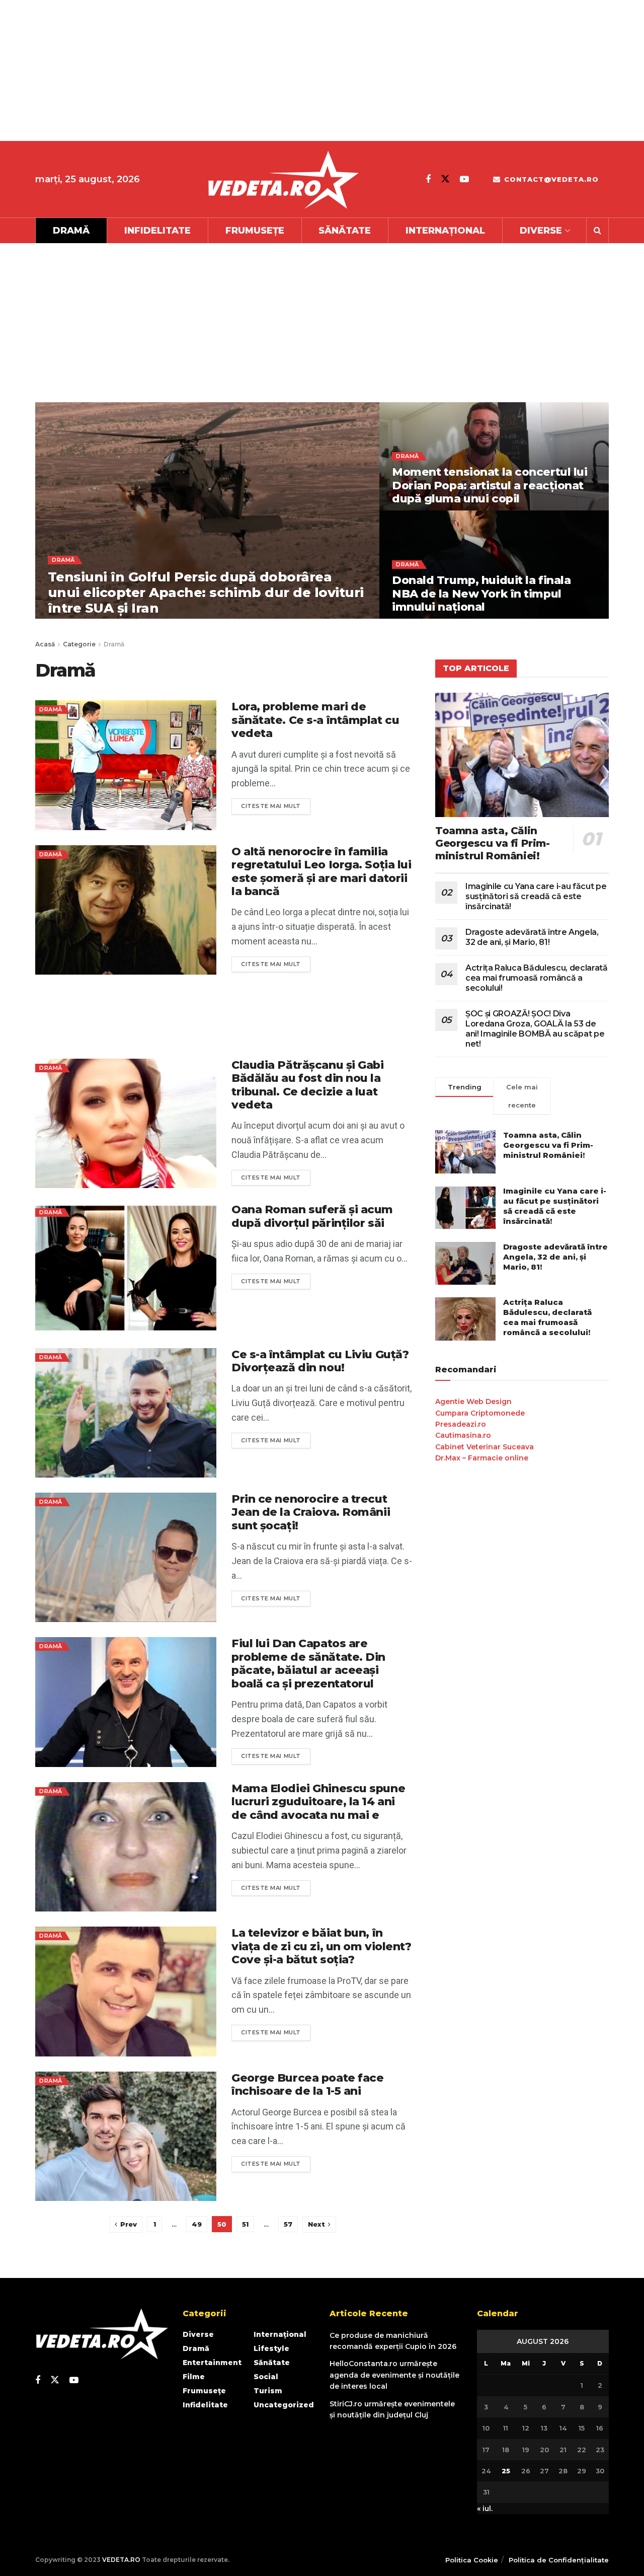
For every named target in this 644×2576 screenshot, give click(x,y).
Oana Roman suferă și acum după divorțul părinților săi (312, 1216)
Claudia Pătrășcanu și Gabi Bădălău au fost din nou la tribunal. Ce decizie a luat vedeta (308, 1085)
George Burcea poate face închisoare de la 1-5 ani (307, 2084)
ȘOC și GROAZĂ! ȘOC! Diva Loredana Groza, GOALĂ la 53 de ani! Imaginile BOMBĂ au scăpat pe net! (535, 1029)
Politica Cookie (472, 2560)
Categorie (79, 644)
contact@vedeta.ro (550, 179)
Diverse (541, 231)
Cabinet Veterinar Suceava (485, 1447)
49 (197, 2224)
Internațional (445, 231)
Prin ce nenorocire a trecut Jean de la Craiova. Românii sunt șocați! (311, 1512)
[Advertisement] (302, 70)
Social (266, 2377)
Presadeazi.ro (461, 1424)
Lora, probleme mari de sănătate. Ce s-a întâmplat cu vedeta (315, 720)
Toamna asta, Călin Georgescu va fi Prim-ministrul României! (493, 843)
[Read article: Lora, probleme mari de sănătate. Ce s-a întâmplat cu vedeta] (126, 765)
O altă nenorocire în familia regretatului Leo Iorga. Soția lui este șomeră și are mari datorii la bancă (321, 871)
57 (288, 2224)
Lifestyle (271, 2348)
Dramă (71, 231)
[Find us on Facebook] (428, 179)
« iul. (485, 2509)
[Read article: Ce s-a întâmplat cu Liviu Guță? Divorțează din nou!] (126, 1413)
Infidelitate (157, 231)
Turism (268, 2391)
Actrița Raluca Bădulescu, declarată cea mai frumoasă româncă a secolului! (537, 978)
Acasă (45, 644)
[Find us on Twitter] (445, 179)
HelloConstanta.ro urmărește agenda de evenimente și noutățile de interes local (394, 2375)
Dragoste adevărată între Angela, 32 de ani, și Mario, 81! (532, 937)
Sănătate (345, 231)
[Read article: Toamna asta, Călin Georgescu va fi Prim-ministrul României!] (522, 755)
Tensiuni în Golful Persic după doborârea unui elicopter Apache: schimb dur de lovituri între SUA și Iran (206, 593)
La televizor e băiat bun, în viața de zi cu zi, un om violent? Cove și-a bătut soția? (321, 1946)
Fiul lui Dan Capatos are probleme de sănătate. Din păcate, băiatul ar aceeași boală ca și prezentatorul (308, 1663)
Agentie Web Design (473, 1402)
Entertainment (212, 2363)
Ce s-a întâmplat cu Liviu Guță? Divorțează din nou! (320, 1361)
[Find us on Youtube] (464, 179)
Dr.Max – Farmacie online (482, 1458)
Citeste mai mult (276, 804)
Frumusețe (255, 231)
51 (245, 2224)
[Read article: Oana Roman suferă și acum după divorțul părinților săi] (126, 1268)
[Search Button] (597, 231)
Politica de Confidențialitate (559, 2560)
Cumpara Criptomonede (480, 1413)
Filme (194, 2377)
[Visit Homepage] (283, 179)
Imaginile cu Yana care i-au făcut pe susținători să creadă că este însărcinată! (536, 896)
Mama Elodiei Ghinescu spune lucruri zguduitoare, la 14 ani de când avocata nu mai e (318, 1802)
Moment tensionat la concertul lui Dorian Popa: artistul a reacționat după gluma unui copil (490, 485)
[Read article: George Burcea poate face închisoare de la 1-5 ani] (126, 2136)
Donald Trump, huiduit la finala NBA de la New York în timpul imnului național (481, 594)
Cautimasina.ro (463, 1435)
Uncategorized (284, 2405)
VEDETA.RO (121, 2560)
